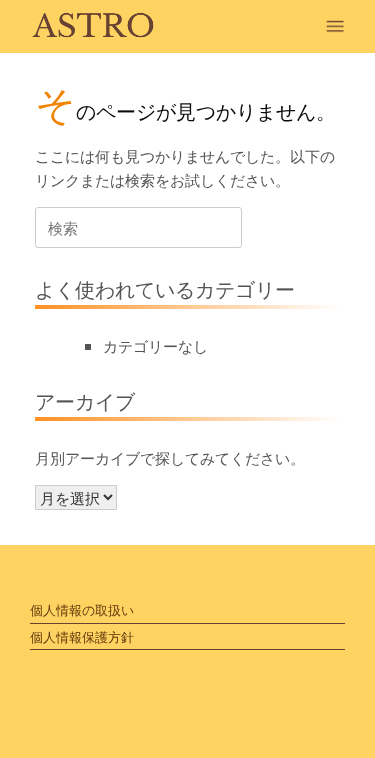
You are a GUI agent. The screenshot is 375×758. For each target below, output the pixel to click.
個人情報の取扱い (82, 609)
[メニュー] (340, 26)
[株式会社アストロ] (93, 26)
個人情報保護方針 (82, 636)
